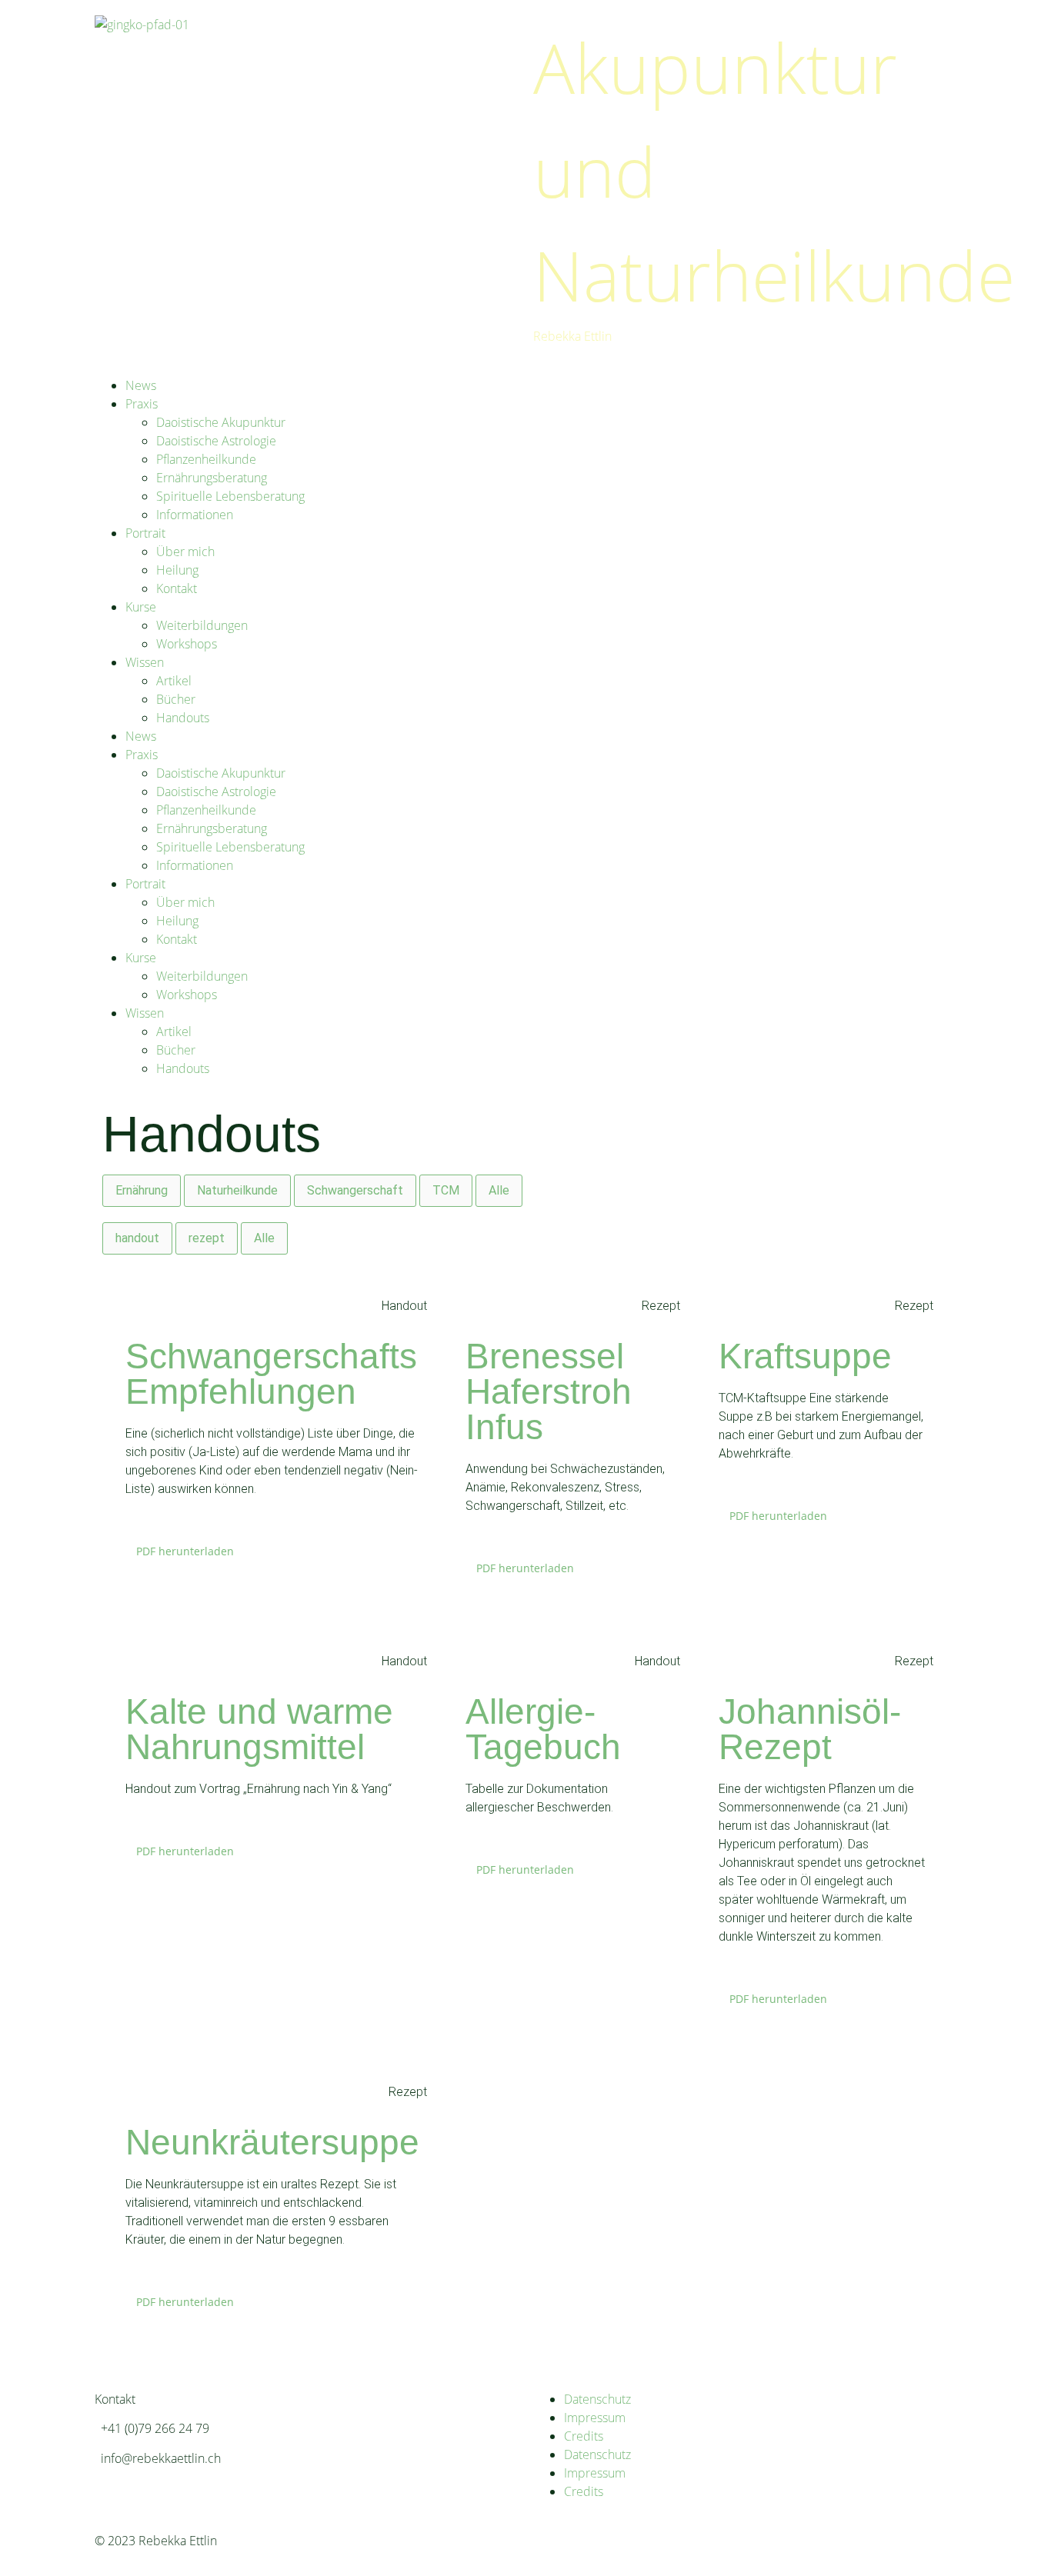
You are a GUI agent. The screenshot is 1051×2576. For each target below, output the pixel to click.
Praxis (142, 404)
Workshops (187, 644)
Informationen (195, 515)
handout (137, 1238)
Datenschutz (597, 2399)
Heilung (177, 570)
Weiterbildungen (202, 625)
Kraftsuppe (805, 1356)
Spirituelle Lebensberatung (230, 496)
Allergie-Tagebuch (543, 1729)
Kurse (141, 607)
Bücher (176, 699)
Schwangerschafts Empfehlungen (271, 1374)
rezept (207, 1238)
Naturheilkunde (237, 1190)
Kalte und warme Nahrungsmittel (259, 1729)
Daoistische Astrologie (216, 441)
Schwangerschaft (355, 1190)
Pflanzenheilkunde (206, 459)
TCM (446, 1190)
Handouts (183, 718)
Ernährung (142, 1190)
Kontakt (177, 588)
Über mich (185, 552)
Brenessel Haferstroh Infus (549, 1391)
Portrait (145, 533)
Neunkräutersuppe (272, 2142)
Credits (584, 2436)
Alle (499, 1190)
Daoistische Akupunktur (221, 422)
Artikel (174, 681)
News (141, 385)
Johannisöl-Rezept (810, 1729)
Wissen (145, 662)
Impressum (595, 2418)
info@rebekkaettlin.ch (161, 2458)
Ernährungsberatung (212, 478)
